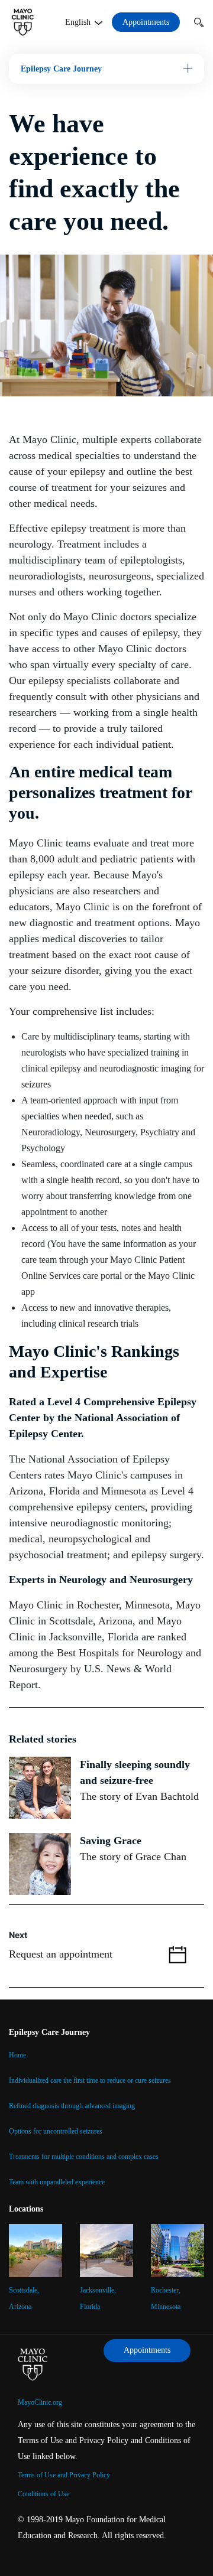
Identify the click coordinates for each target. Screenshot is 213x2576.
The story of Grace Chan (133, 1857)
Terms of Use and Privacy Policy (64, 2475)
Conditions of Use (43, 2494)
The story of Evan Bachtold (139, 1796)
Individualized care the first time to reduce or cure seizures (90, 2080)
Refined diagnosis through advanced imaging (72, 2106)
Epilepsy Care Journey (61, 69)
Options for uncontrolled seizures (56, 2131)
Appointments (146, 22)
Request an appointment (61, 1954)
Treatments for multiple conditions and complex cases (84, 2157)
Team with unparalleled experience (57, 2182)
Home (17, 2055)
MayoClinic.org (40, 2402)
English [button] (79, 22)
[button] (199, 22)
